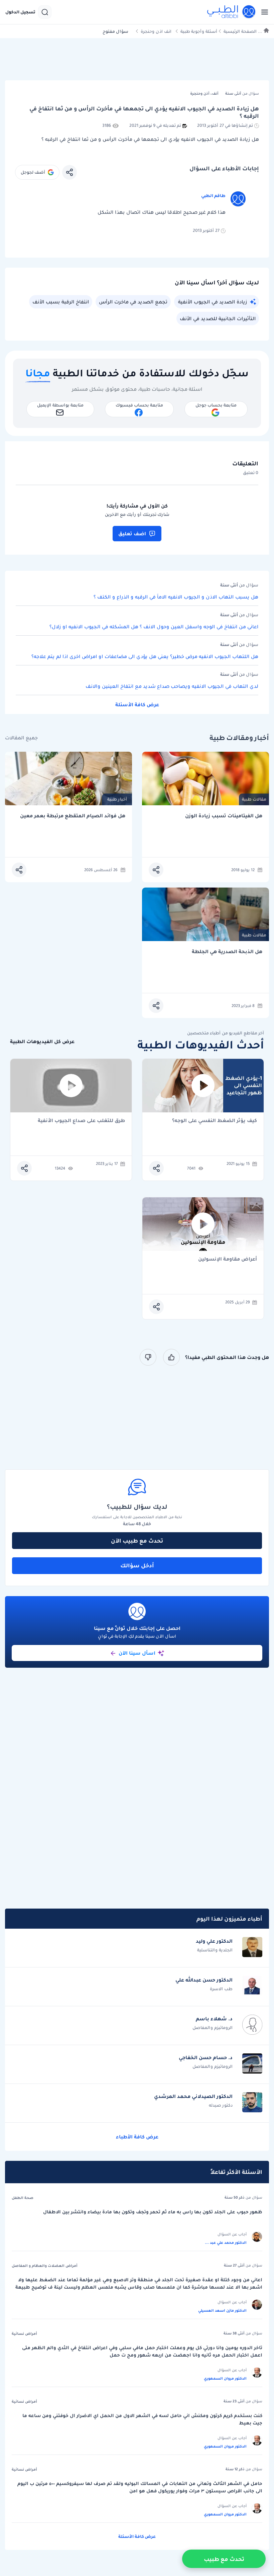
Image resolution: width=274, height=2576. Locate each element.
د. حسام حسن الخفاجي (206, 2057)
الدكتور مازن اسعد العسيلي (222, 2310)
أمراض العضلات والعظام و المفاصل (45, 2266)
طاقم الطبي (213, 196)
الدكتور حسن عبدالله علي (204, 1980)
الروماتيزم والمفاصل (213, 2028)
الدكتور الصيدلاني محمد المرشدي (193, 2096)
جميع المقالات (21, 738)
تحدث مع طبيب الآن (137, 1541)
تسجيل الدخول (20, 12)
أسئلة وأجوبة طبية (199, 31)
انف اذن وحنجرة (156, 31)
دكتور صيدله (221, 2105)
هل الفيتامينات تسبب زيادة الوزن (224, 816)
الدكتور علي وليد (214, 1941)
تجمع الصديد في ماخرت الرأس (133, 302)
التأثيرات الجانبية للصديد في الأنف (218, 318)
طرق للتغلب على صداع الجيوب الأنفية (81, 1121)
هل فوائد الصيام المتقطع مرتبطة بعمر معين (73, 816)
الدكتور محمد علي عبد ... (226, 2242)
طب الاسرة (221, 1989)
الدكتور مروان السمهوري (225, 2378)
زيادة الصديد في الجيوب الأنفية (213, 302)
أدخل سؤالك (137, 1565)
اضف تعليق (132, 534)
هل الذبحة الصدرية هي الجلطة (227, 952)
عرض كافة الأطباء (137, 2137)
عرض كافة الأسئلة (137, 705)
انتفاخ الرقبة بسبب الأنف (61, 302)
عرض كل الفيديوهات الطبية (42, 1042)
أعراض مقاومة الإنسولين (228, 1259)
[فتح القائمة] (263, 12)
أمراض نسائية (24, 2333)
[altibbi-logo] (232, 12)
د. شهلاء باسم (214, 2019)
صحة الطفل (23, 2198)
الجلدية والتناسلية (215, 1950)
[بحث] (45, 12)
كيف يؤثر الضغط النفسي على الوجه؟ (215, 1121)
